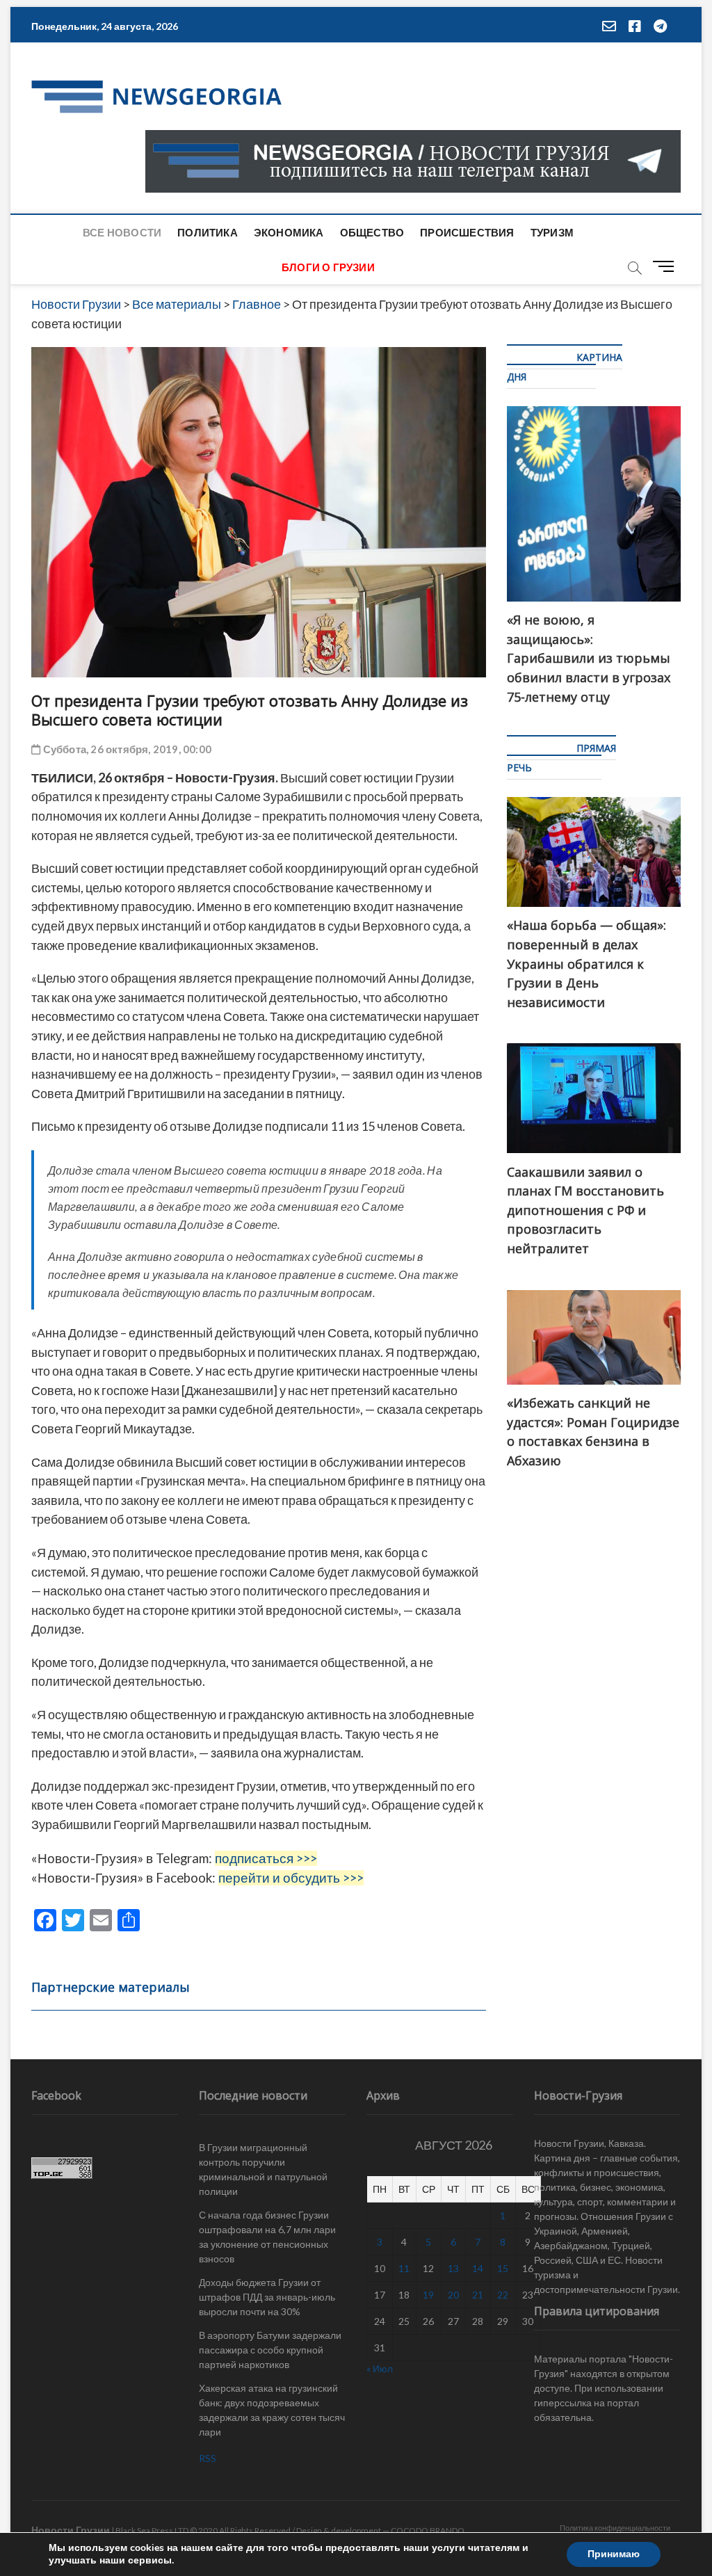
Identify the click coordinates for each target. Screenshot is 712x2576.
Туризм (552, 232)
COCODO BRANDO (428, 2530)
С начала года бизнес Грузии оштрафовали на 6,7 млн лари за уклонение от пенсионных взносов (267, 2237)
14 (478, 2268)
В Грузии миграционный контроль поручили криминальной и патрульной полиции (263, 2169)
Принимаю (614, 2554)
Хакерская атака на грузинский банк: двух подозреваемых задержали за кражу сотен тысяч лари (272, 2410)
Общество (372, 232)
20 (453, 2295)
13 (453, 2268)
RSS (208, 2458)
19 (428, 2295)
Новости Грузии (71, 2530)
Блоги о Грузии (328, 267)
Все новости (122, 232)
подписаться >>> (266, 1858)
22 (503, 2295)
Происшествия (467, 232)
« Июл (380, 2368)
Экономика (289, 232)
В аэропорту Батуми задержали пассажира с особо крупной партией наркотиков (270, 2350)
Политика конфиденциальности (615, 2528)
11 (404, 2268)
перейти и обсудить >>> (291, 1878)
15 (503, 2268)
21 (478, 2295)
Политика (208, 232)
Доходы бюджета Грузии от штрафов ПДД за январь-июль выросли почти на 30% (267, 2297)
